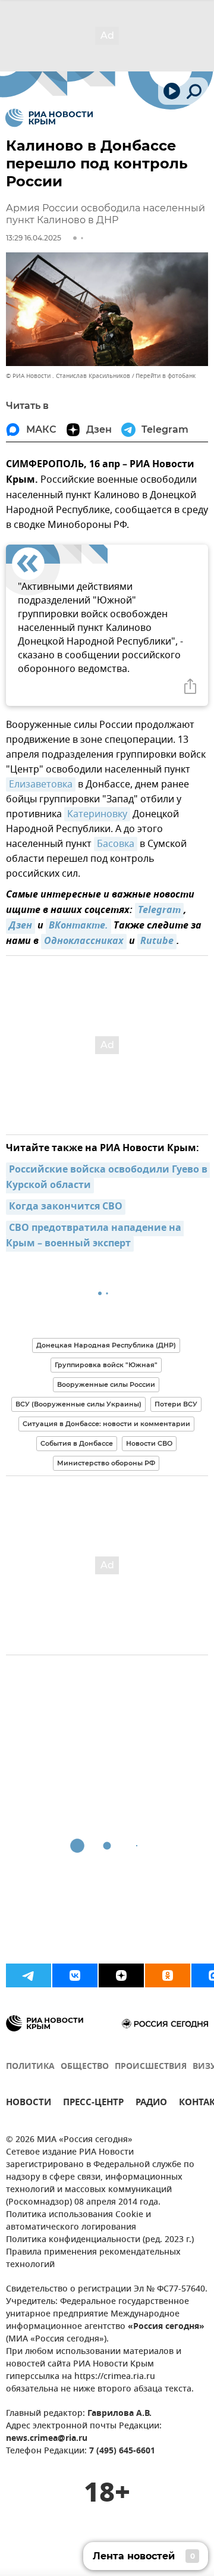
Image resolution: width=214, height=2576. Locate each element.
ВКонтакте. (78, 926)
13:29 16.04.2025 (34, 238)
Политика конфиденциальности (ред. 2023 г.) (100, 2240)
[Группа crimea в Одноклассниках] (168, 1975)
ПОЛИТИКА (30, 2067)
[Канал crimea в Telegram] (29, 1975)
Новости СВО (149, 1443)
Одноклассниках (84, 942)
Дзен (21, 926)
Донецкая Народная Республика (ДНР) (106, 1345)
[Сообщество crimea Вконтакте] (75, 1975)
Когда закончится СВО (66, 1207)
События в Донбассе (77, 1443)
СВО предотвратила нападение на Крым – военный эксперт (95, 1236)
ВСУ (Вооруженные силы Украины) (78, 1404)
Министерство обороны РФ (106, 1463)
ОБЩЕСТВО (85, 2067)
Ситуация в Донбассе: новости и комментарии (106, 1424)
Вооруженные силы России (106, 1384)
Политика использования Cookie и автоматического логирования (78, 2221)
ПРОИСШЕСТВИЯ (151, 2067)
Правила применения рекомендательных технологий (93, 2259)
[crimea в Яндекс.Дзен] (121, 1975)
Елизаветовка (41, 784)
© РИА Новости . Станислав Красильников (68, 376)
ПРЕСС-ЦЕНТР (93, 2104)
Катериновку (97, 814)
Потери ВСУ (176, 1404)
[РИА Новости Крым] (49, 118)
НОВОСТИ (29, 2104)
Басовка (116, 844)
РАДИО (151, 2104)
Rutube (157, 942)
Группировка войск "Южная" (106, 1365)
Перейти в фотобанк (166, 376)
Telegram (159, 911)
